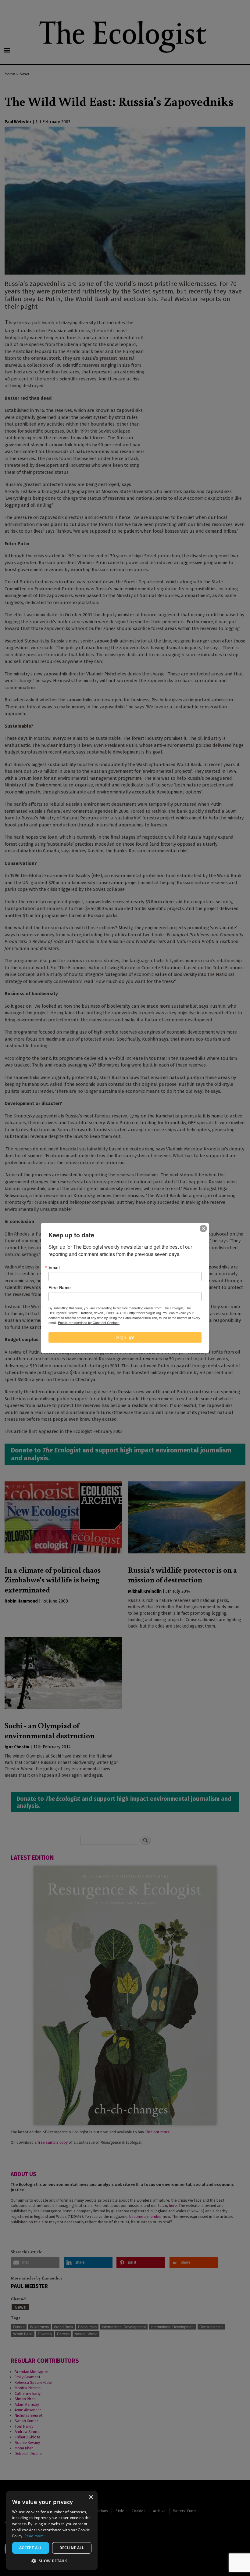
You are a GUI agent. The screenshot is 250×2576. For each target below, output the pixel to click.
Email (54, 1267)
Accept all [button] (31, 2548)
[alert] (52, 2530)
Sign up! (125, 1337)
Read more (34, 2536)
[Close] (203, 1229)
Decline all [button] (72, 2548)
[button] (52, 2561)
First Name (60, 1287)
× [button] (91, 2497)
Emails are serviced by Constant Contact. (89, 1322)
